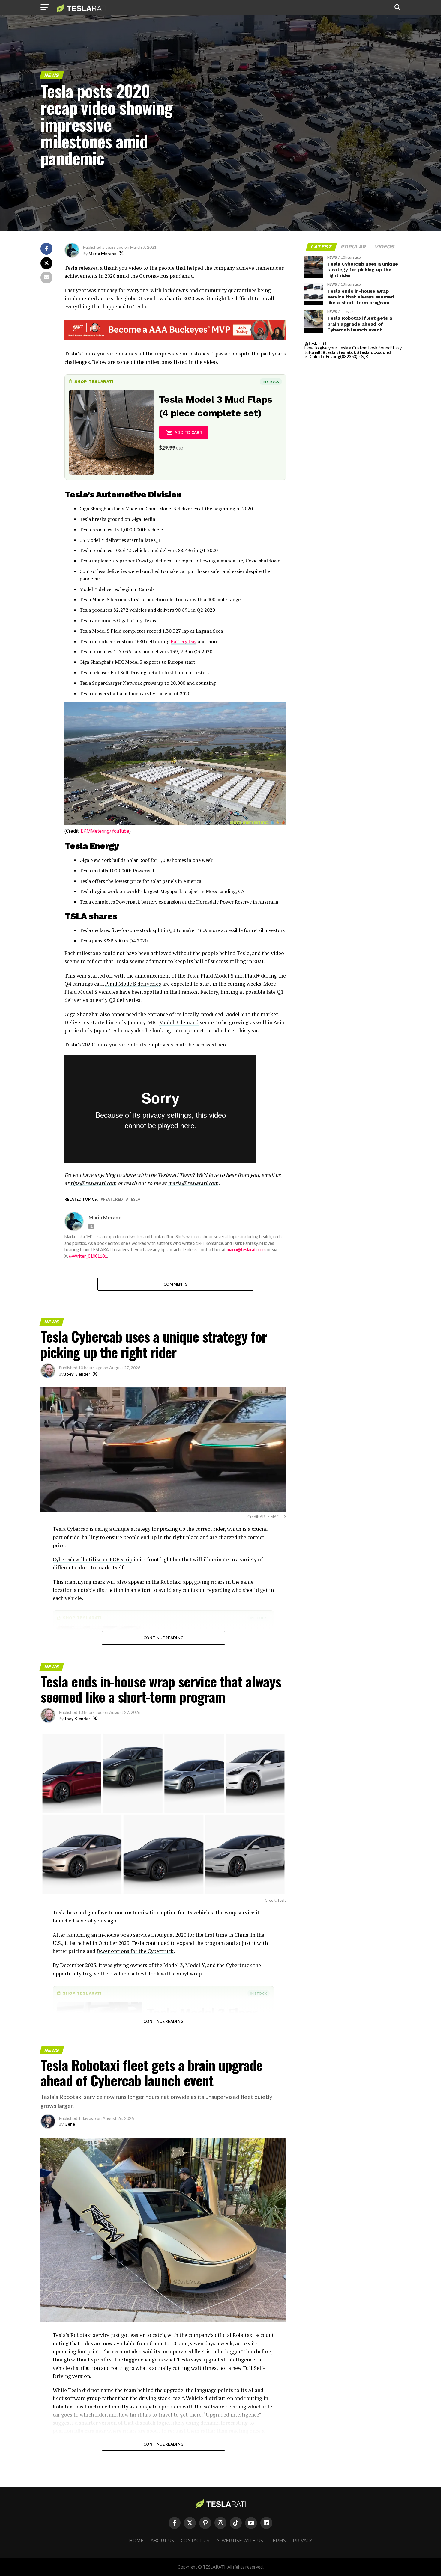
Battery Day (184, 641)
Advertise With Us (240, 2541)
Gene (70, 2124)
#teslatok (346, 352)
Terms (278, 2541)
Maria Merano (103, 253)
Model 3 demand (179, 1022)
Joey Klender (77, 1374)
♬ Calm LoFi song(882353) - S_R (336, 356)
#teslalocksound (374, 352)
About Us (162, 2541)
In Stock (271, 382)
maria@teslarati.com (193, 1183)
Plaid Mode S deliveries (133, 984)
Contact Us (195, 2541)
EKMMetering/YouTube (105, 831)
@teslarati (315, 344)
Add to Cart (189, 432)
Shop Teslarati (94, 381)
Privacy (303, 2541)
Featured (113, 1199)
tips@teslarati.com (93, 1183)
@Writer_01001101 (88, 1256)
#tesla (329, 352)
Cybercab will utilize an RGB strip (93, 1559)
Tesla (134, 1199)
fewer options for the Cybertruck (135, 1951)
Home (136, 2541)
